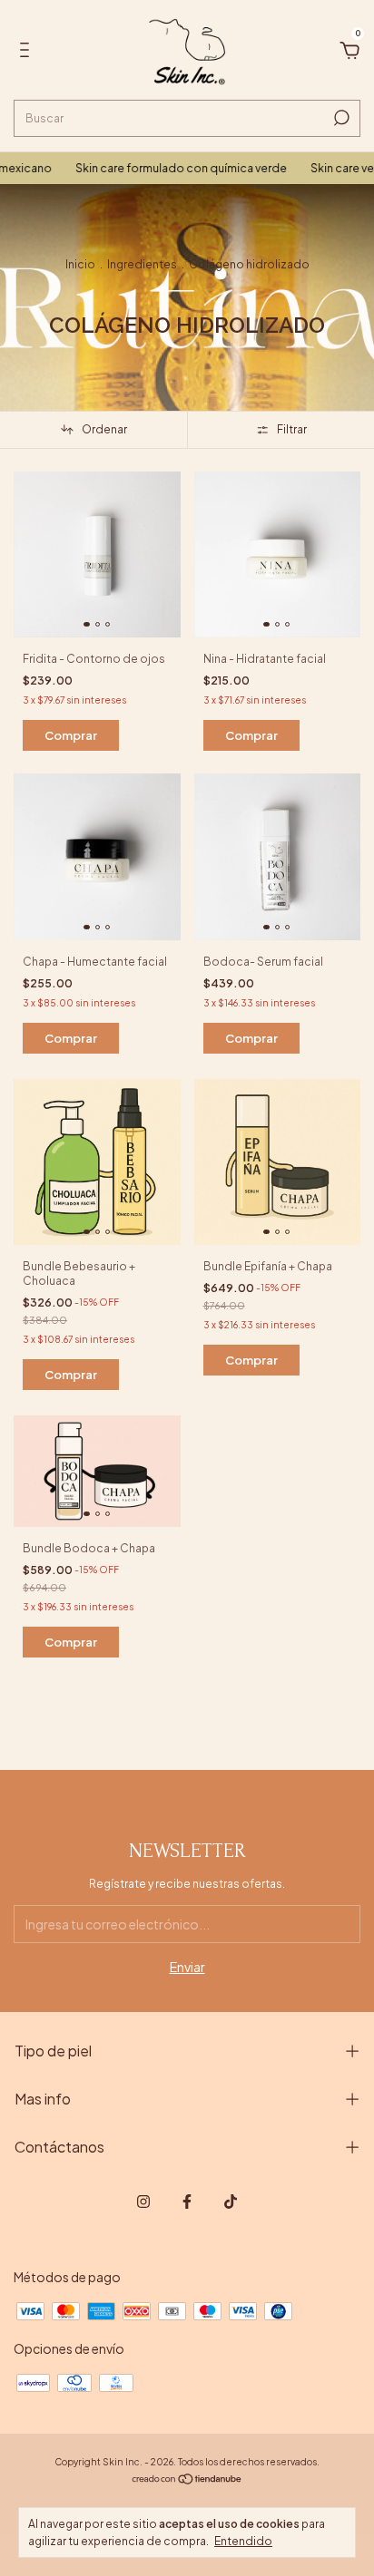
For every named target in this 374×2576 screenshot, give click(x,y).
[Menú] (28, 53)
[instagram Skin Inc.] (143, 2202)
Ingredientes (142, 264)
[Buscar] (340, 118)
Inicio (80, 264)
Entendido (243, 2541)
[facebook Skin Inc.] (187, 2202)
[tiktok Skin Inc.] (231, 2202)
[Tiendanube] (187, 2480)
